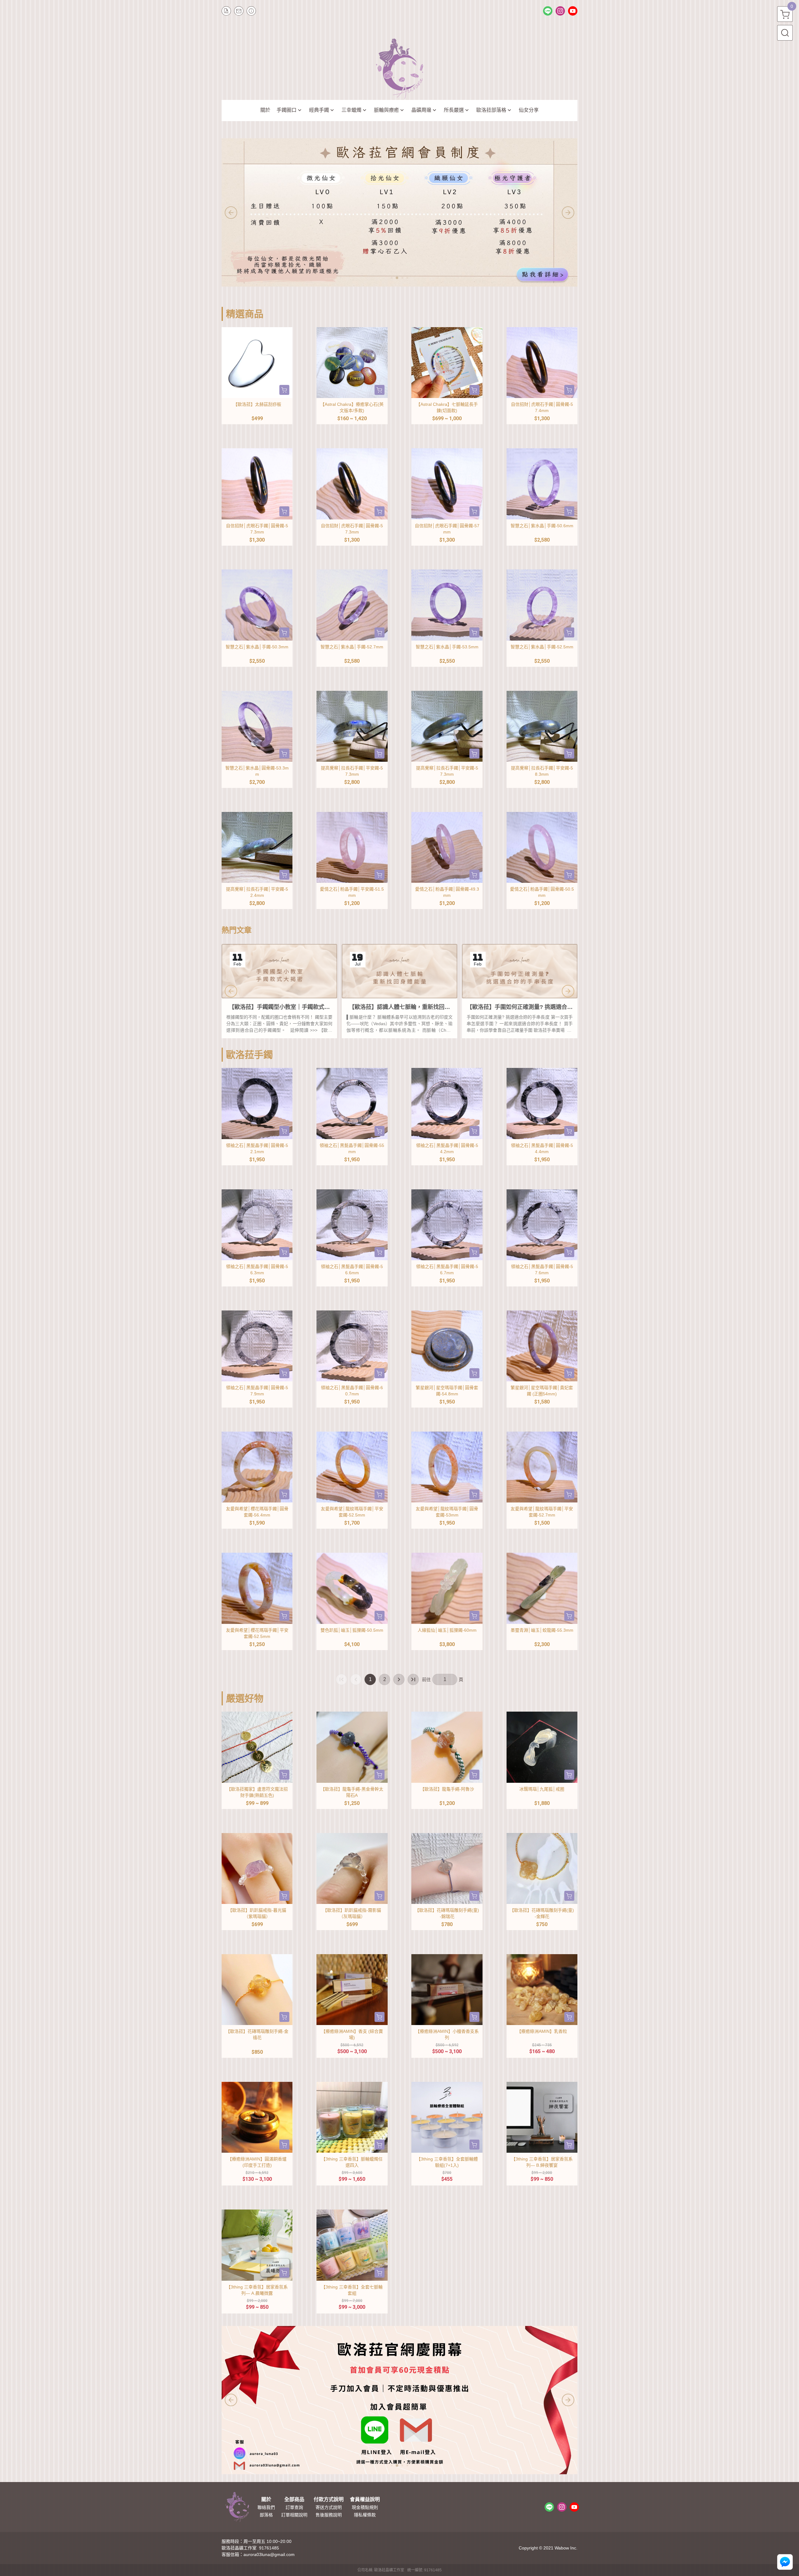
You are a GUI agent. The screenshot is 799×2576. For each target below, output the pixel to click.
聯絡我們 (266, 2507)
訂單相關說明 (294, 2515)
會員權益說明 (365, 2500)
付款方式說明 (329, 2500)
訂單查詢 (294, 2507)
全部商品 (294, 2500)
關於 (266, 2500)
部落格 (266, 2515)
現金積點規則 (365, 2507)
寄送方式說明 (329, 2507)
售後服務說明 (329, 2515)
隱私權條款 (365, 2515)
